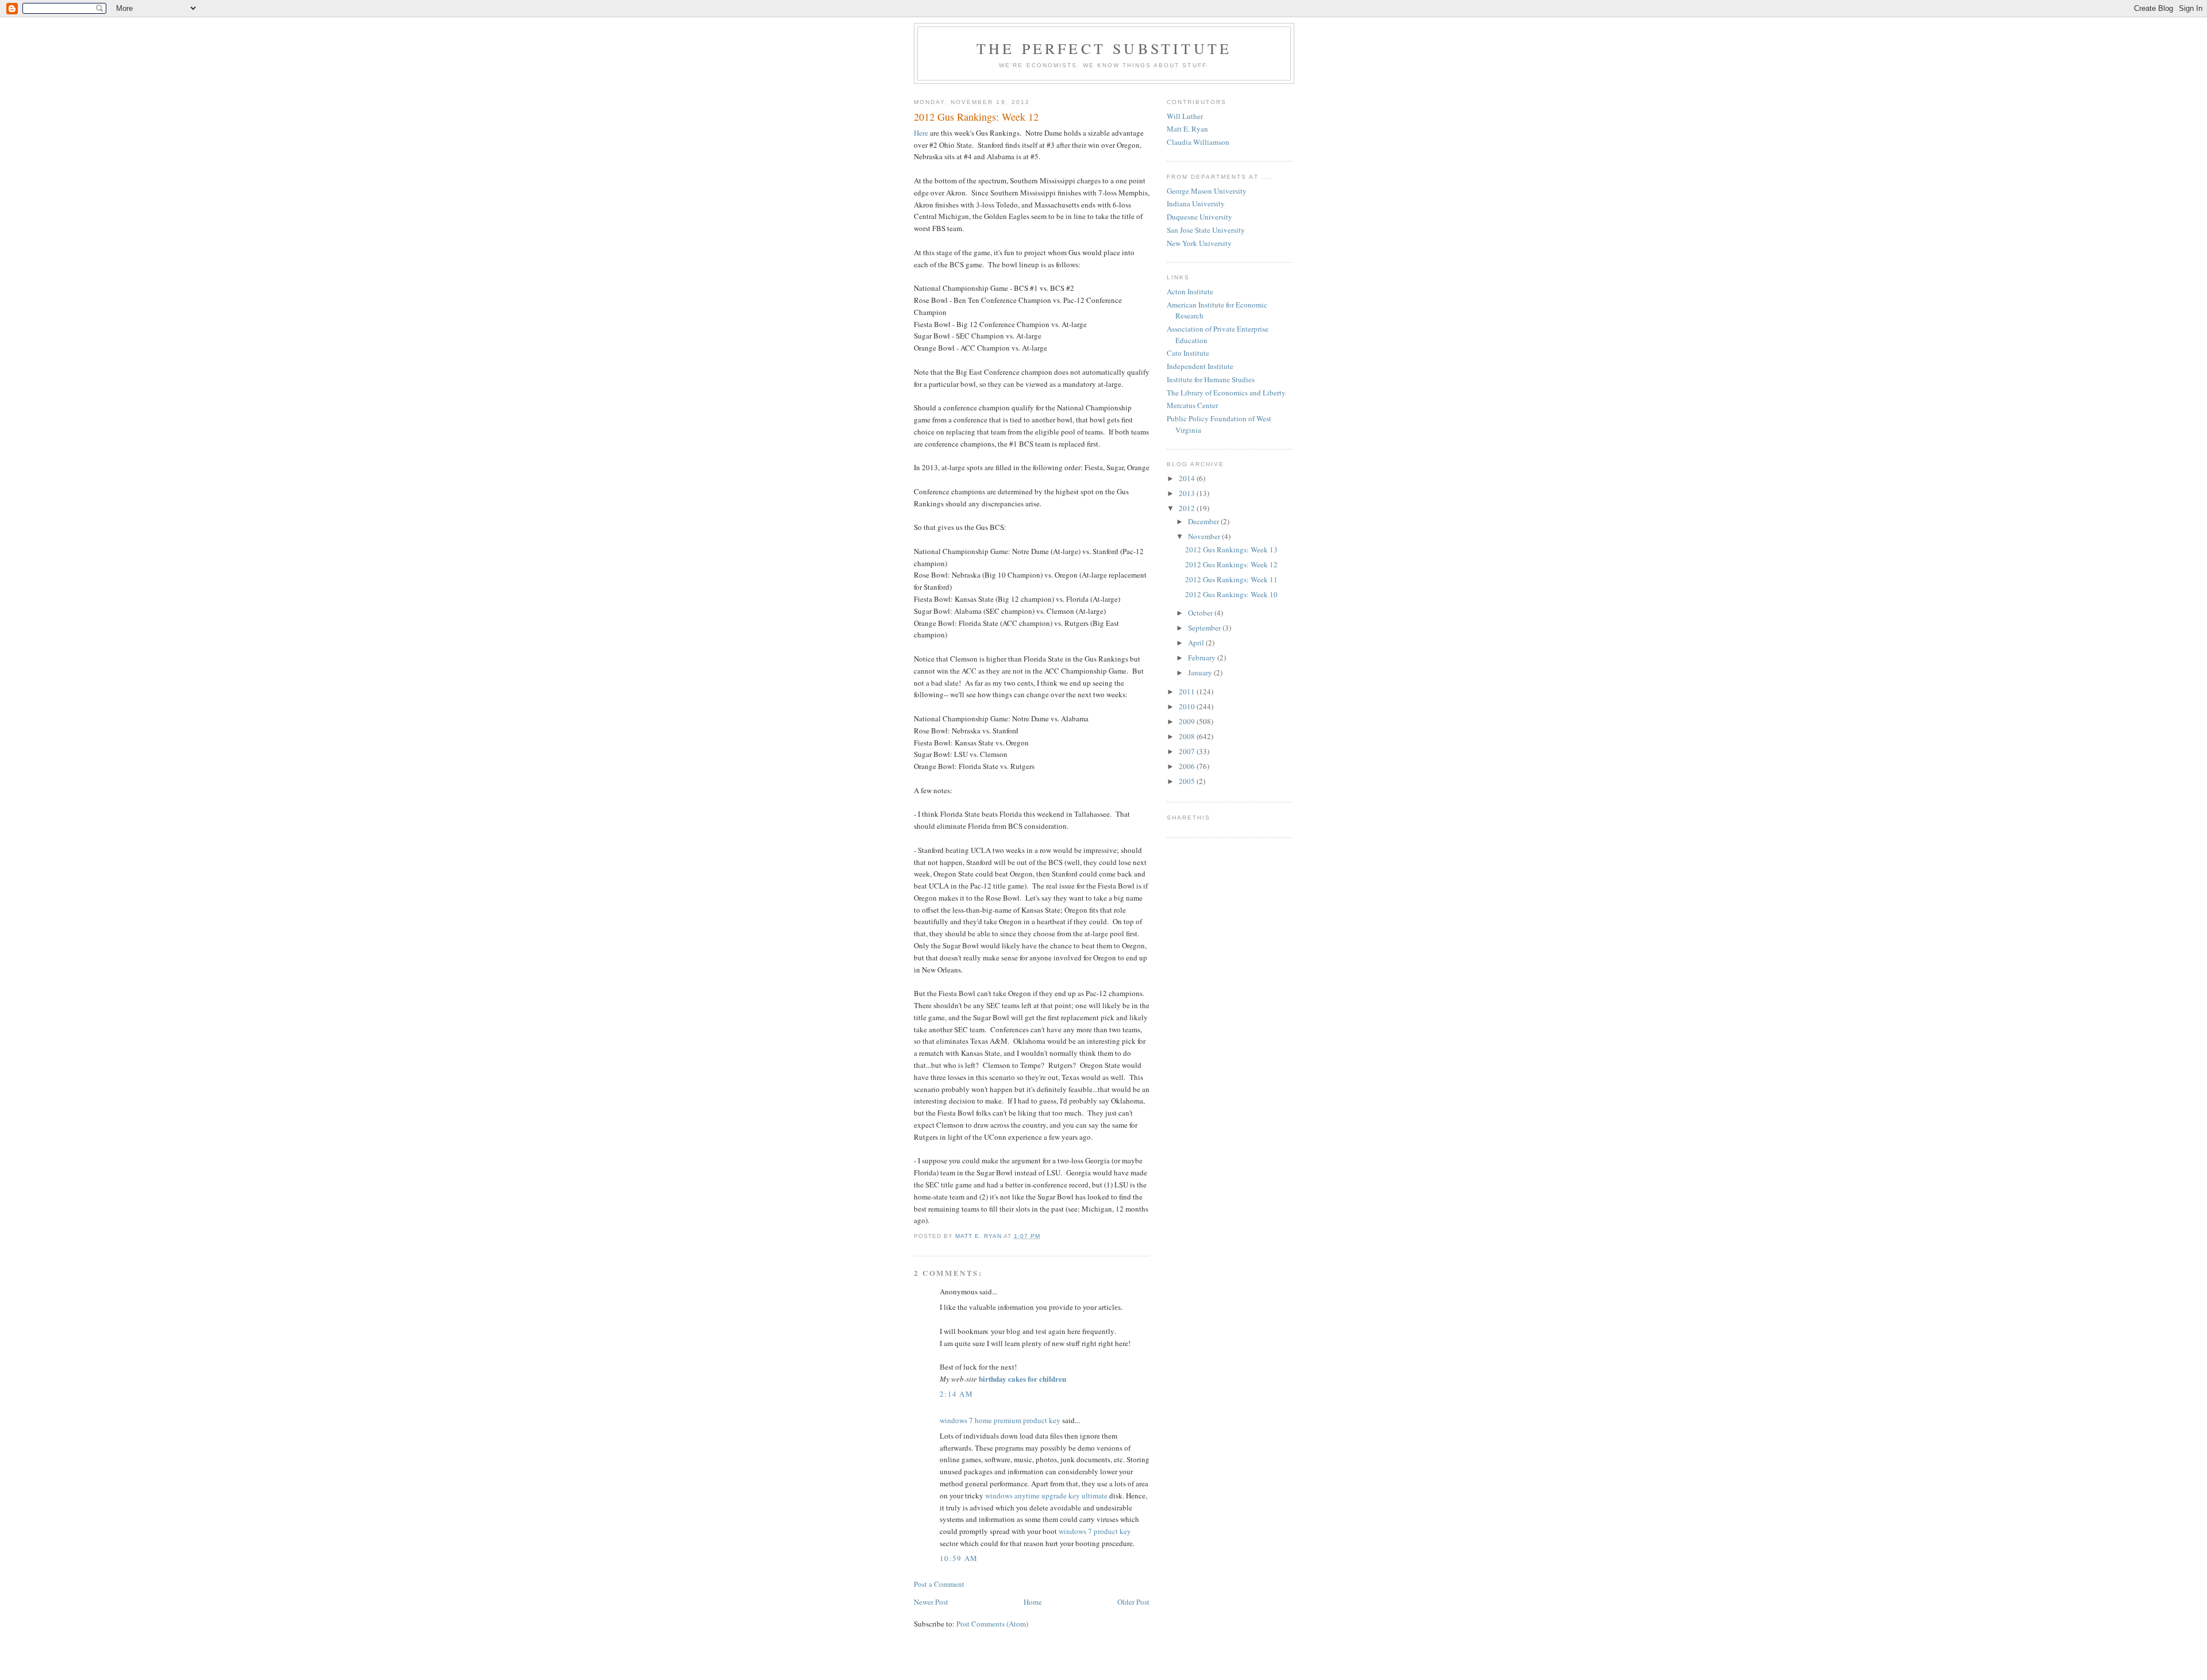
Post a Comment (939, 1584)
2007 (1188, 751)
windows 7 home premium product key (1000, 1420)
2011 (1188, 691)
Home (1033, 1602)
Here (921, 133)
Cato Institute (1188, 353)
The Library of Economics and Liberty (1226, 393)
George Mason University (1207, 191)
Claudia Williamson (1198, 142)
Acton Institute (1190, 291)
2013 (1188, 493)
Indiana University (1196, 203)
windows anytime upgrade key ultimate (1046, 1496)
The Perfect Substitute (1104, 48)
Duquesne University (1199, 217)
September (1205, 628)
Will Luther (1185, 116)
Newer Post (931, 1602)
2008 (1188, 736)
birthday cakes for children (1022, 1379)
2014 (1188, 478)
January (1201, 672)
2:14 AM (956, 1394)
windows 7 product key (1095, 1531)
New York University (1199, 243)
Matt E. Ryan (1187, 129)
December (1204, 521)
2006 (1188, 766)
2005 (1188, 781)
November (1205, 536)
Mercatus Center (1192, 405)
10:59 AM (959, 1558)
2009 (1188, 721)
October (1201, 613)
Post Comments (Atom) (992, 1624)
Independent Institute (1200, 366)
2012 (1188, 508)
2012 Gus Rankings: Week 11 (1231, 579)
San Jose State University (1206, 230)
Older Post (1133, 1602)
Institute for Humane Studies (1211, 379)
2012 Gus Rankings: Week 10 (1231, 594)
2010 (1188, 706)
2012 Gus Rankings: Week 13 (1231, 549)
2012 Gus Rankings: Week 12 (1231, 564)
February (1203, 658)
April (1197, 643)
